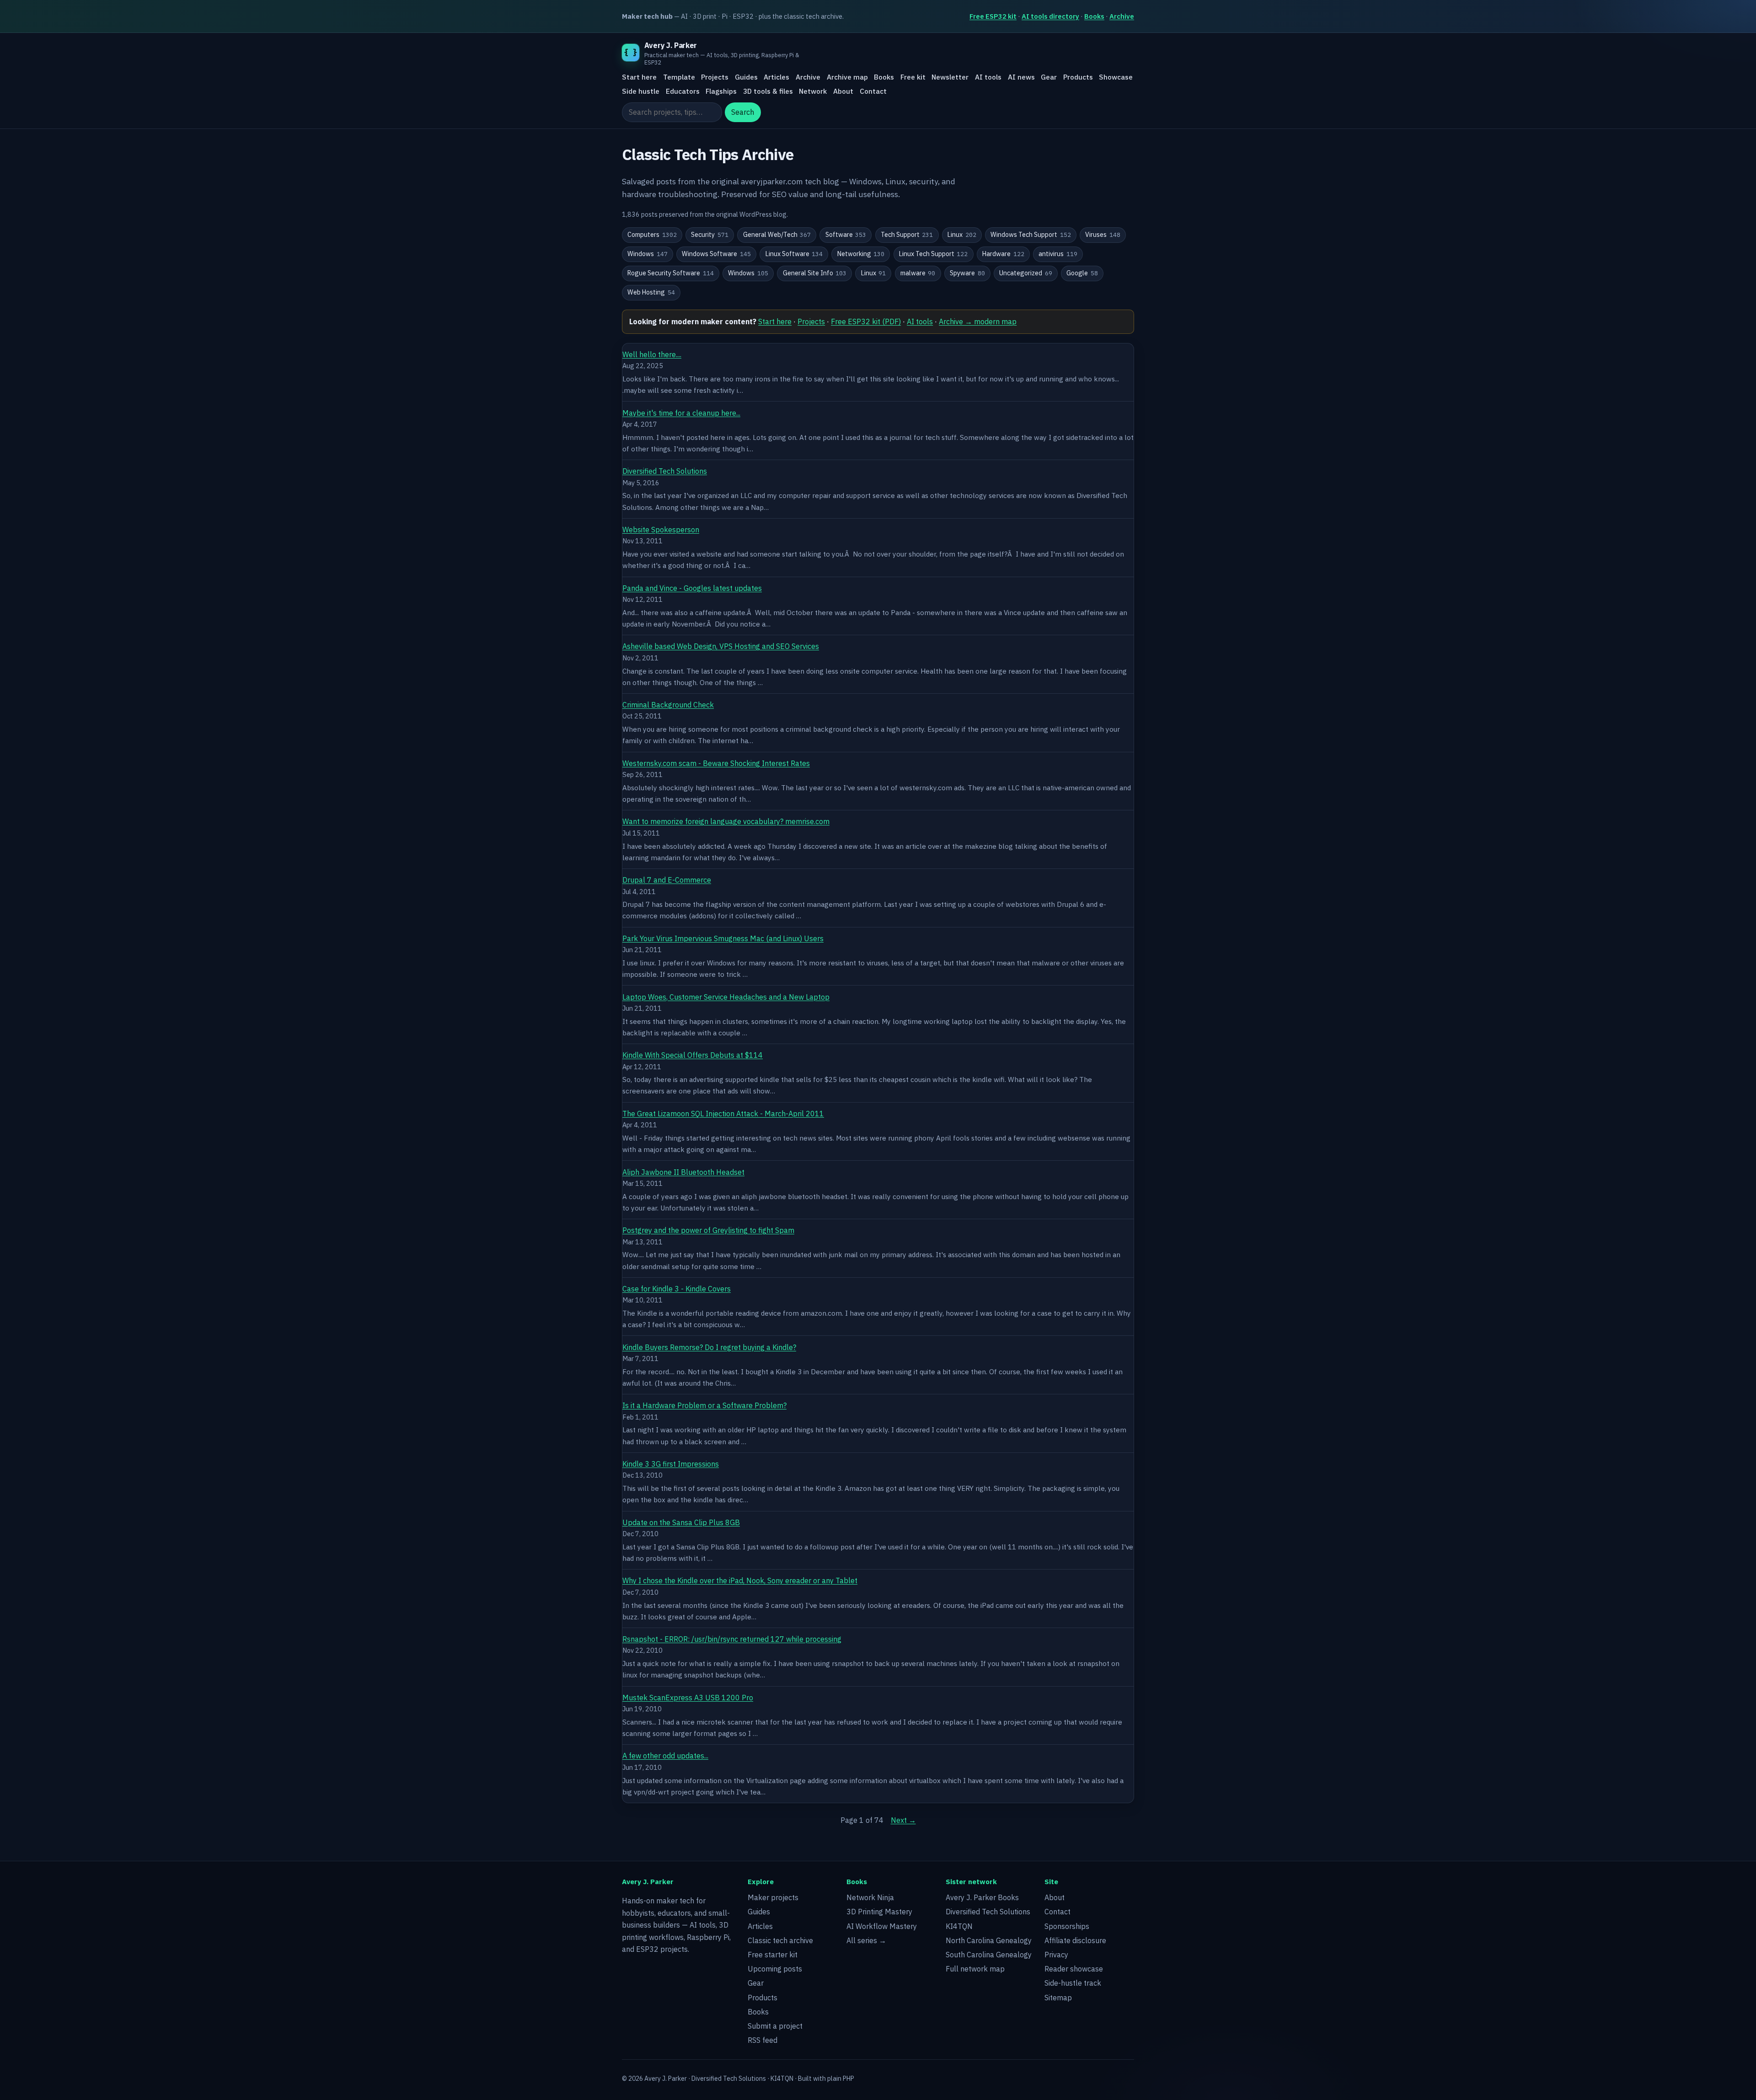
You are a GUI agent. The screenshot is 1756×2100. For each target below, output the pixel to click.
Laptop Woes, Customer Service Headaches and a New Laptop (726, 997)
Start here (639, 77)
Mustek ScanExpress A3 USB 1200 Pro (688, 1698)
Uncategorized (1026, 273)
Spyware (967, 273)
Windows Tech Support (1031, 235)
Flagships (721, 91)
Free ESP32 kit (993, 16)
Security (710, 235)
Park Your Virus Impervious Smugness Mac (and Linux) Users (723, 938)
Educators (683, 91)
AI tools (988, 77)
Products (1078, 77)
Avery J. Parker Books (982, 1897)
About (843, 91)
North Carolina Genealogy (989, 1940)
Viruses (1103, 235)
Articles (776, 77)
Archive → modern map (978, 321)
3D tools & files (768, 91)
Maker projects (773, 1897)
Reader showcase (1074, 1969)
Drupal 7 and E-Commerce (667, 880)
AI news (1021, 77)
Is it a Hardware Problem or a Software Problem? (704, 1405)
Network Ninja (870, 1897)
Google (1082, 273)
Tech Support (907, 235)
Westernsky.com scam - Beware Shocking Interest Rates (716, 763)
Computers (652, 235)
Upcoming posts (775, 1969)
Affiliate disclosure (1075, 1940)
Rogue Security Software (671, 273)
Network (813, 91)
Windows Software (716, 254)
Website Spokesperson (661, 530)
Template (679, 77)
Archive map (847, 77)
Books (1094, 16)
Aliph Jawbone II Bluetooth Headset (683, 1172)
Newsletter (950, 77)
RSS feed (763, 2040)
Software (846, 235)
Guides (746, 77)
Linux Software (794, 254)
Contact (873, 91)
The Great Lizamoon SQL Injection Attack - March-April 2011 (723, 1114)
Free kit (913, 77)
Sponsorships (1067, 1926)
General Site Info (815, 273)
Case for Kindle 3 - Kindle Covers (677, 1289)
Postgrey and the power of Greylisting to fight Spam (708, 1230)
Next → (903, 1820)
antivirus (1058, 254)
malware (918, 273)
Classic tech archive (780, 1940)
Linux (962, 235)
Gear (1049, 77)
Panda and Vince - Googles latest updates (692, 588)
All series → (866, 1940)
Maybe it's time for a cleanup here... (681, 413)
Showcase (1116, 77)
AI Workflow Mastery (882, 1926)
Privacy (1056, 1955)
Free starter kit (773, 1955)
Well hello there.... (652, 354)
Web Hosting (651, 292)
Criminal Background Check (668, 705)
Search (743, 112)
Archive (1122, 16)
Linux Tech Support (934, 254)
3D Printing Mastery (879, 1912)
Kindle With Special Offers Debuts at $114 (693, 1055)
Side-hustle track (1073, 1983)
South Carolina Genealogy (989, 1955)
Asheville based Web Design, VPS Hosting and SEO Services (721, 646)
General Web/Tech (777, 235)
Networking (861, 254)
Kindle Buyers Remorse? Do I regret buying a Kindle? (709, 1347)
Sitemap (1058, 1998)
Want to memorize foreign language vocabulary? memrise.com (726, 821)
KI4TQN (959, 1926)
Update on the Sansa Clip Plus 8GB (681, 1522)
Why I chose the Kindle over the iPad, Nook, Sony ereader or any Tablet (740, 1580)
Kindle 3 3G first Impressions (671, 1464)
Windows (648, 254)
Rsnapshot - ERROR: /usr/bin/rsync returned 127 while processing (732, 1639)
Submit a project (775, 2026)
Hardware (1003, 254)
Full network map (975, 1969)
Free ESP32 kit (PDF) (866, 321)
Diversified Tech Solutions (665, 471)
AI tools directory (1050, 16)
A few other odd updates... (665, 1756)
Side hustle (641, 91)
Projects (715, 77)
